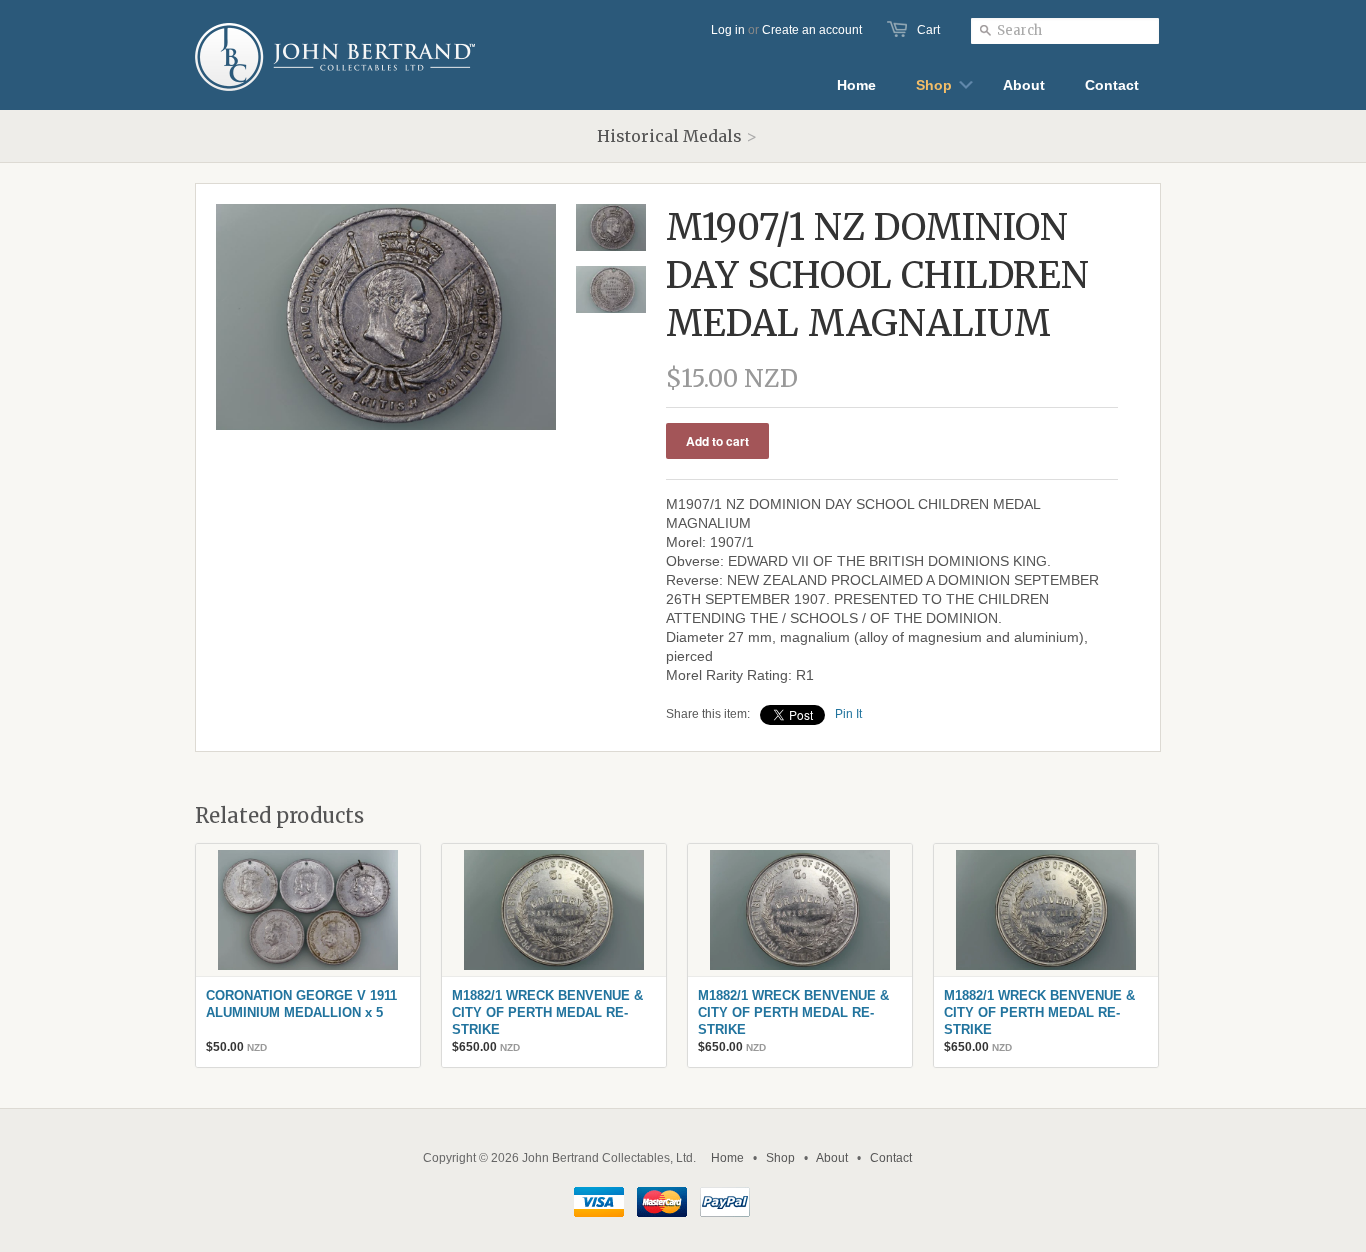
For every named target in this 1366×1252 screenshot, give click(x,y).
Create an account (812, 30)
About (832, 1158)
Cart (928, 30)
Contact (891, 1158)
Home (727, 1158)
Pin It (848, 714)
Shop (780, 1158)
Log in (728, 30)
